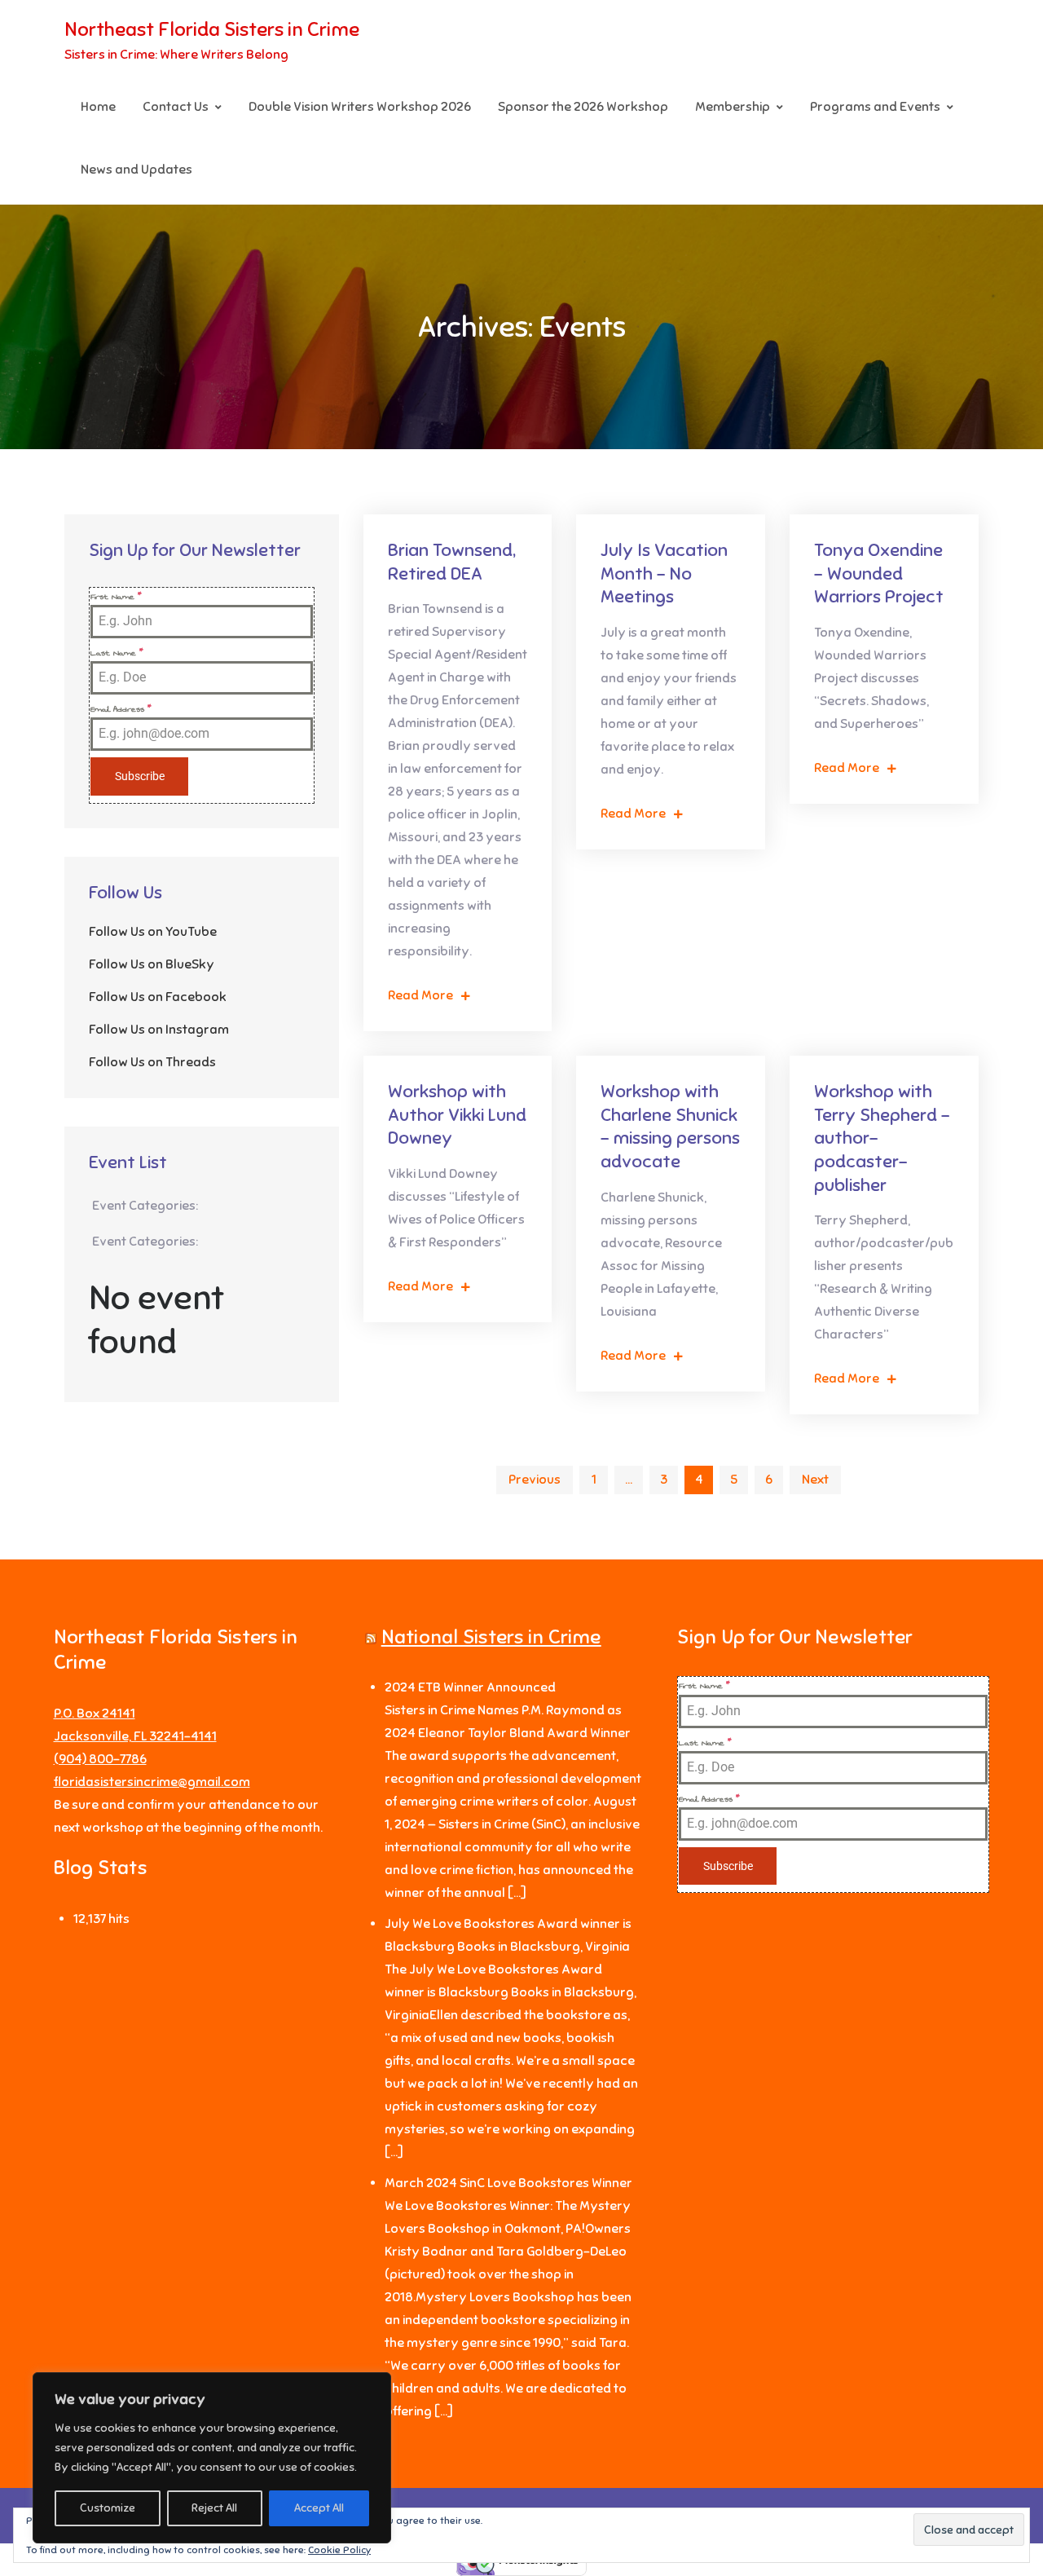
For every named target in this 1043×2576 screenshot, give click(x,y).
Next (815, 1480)
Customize (108, 2508)
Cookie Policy (339, 2550)
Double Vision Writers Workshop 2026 (360, 107)
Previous (535, 1480)
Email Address (121, 709)
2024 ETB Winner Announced (470, 1687)
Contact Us (176, 107)
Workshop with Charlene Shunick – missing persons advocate (670, 1126)
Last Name (117, 653)
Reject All (214, 2508)
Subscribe (140, 776)
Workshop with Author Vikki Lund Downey (457, 1114)
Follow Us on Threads (152, 1062)
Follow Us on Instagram (159, 1030)
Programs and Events (875, 107)
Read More (420, 995)
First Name (116, 597)
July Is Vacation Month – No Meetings (664, 573)
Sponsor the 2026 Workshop (583, 107)
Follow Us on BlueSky (152, 964)
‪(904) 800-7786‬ (100, 1759)
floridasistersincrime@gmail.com (152, 1782)
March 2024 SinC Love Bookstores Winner (508, 2183)
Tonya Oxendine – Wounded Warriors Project (879, 573)
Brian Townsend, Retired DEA (452, 562)
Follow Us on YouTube (153, 932)
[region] (212, 2458)
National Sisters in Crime (491, 1637)
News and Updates (136, 170)
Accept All (319, 2508)
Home (98, 107)
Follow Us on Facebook (158, 997)
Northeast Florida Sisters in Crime (212, 29)
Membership (733, 107)
